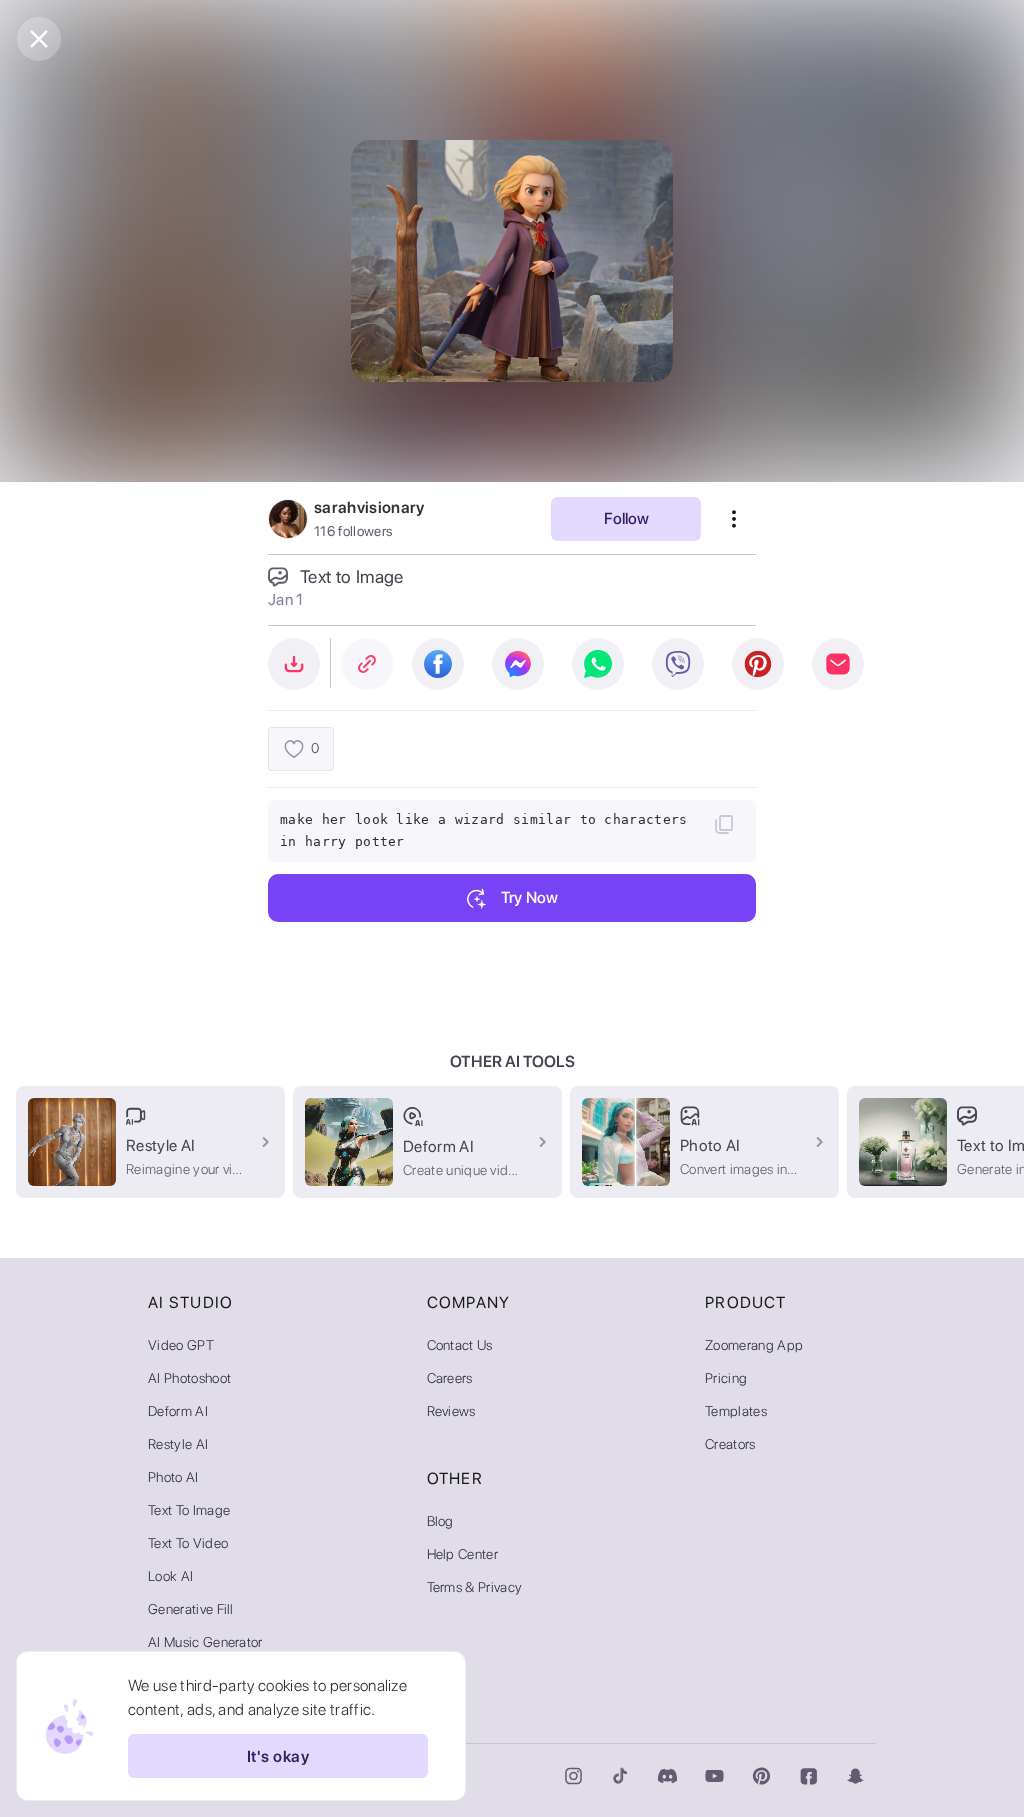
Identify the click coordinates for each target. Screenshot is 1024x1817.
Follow (626, 518)
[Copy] (724, 824)
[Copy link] (367, 664)
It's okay (278, 1756)
